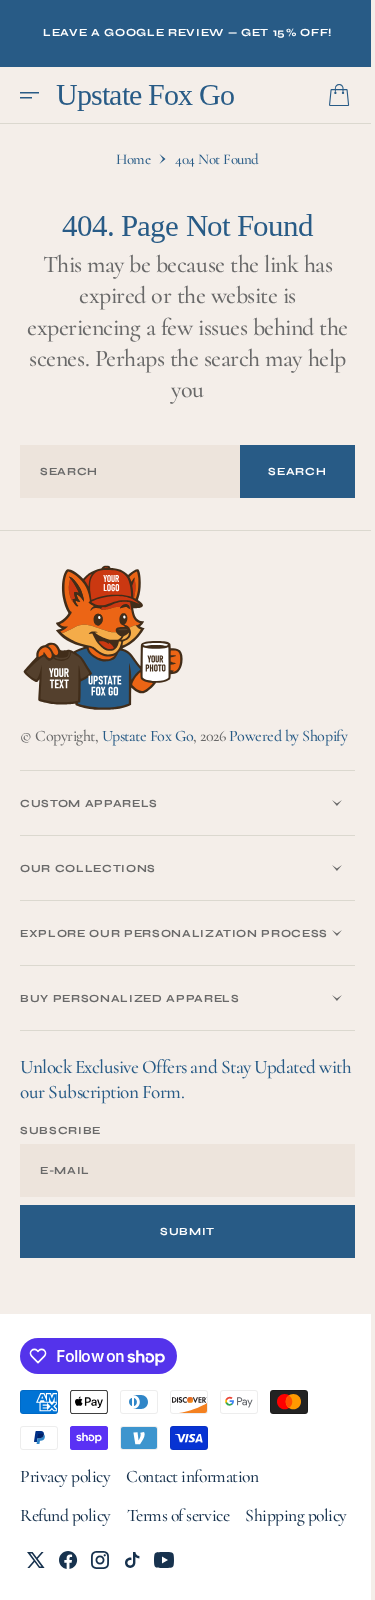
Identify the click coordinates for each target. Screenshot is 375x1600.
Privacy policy (65, 1503)
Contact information (192, 1503)
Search (283, 471)
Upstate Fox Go (147, 735)
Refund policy (65, 1542)
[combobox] (123, 471)
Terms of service (178, 1542)
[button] (36, 95)
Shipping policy (71, 1581)
